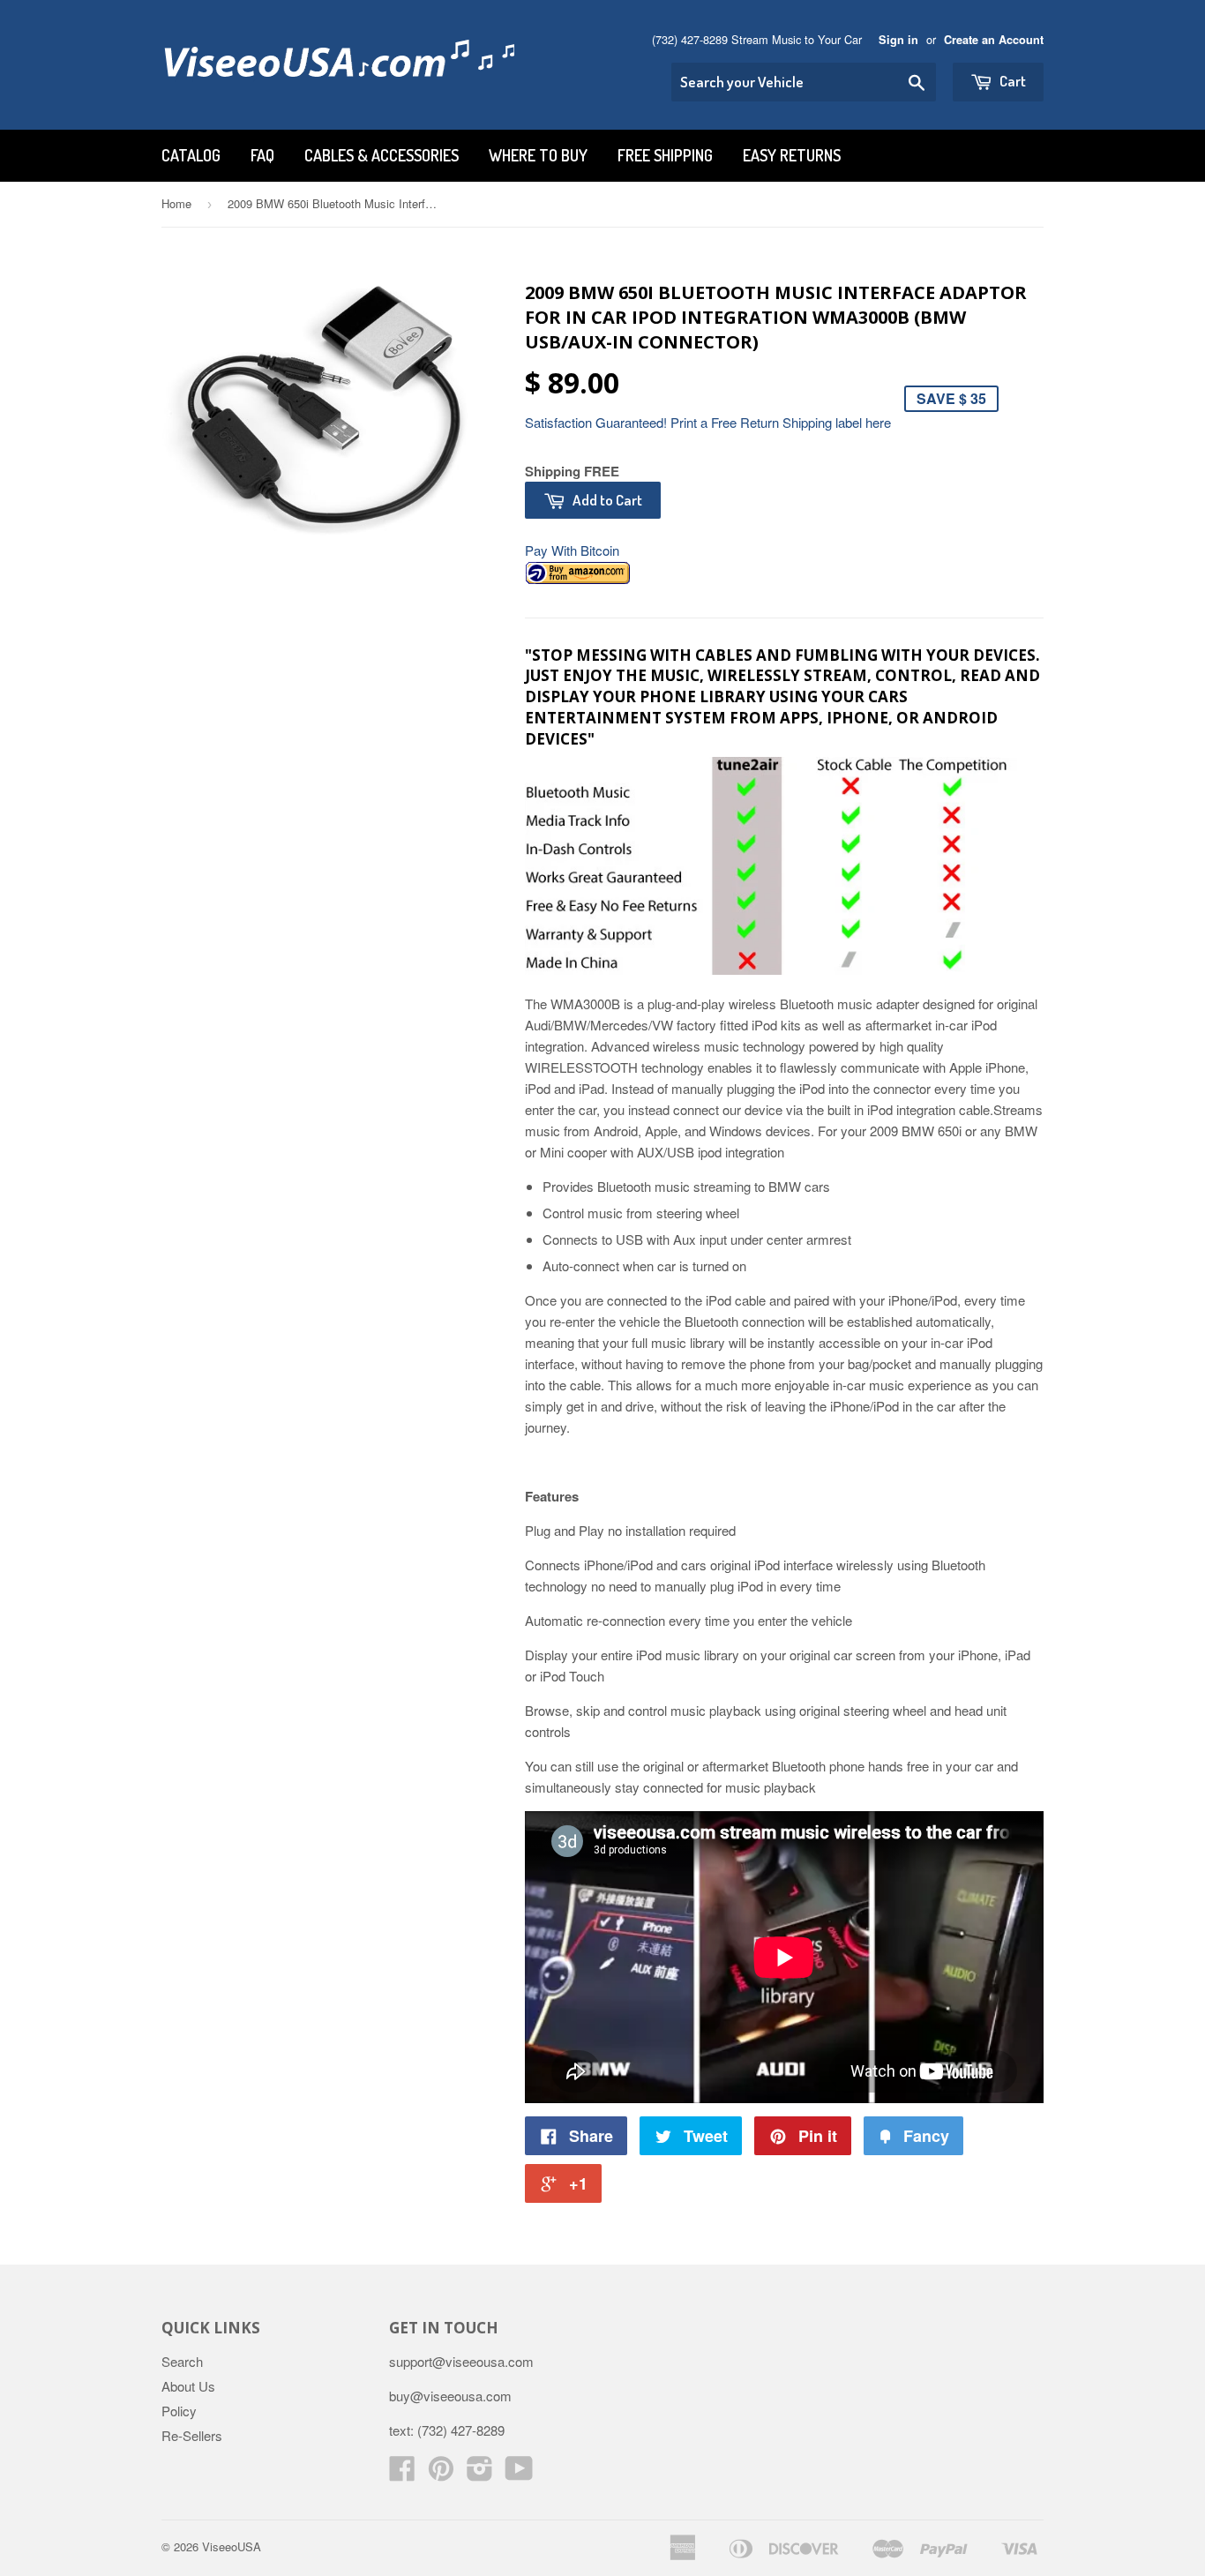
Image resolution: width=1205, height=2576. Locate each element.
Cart (1011, 81)
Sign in (898, 40)
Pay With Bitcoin (572, 550)
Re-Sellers (192, 2435)
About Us (188, 2386)
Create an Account (994, 40)
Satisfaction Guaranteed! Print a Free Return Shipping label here (708, 422)
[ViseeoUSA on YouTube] (519, 2473)
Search (182, 2361)
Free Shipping (665, 155)
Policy (179, 2411)
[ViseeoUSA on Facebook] (402, 2473)
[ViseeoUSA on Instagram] (480, 2473)
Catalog (191, 155)
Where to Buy (538, 155)
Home (176, 203)
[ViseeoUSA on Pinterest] (441, 2473)
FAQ (262, 155)
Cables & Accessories (382, 155)
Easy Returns (792, 155)
